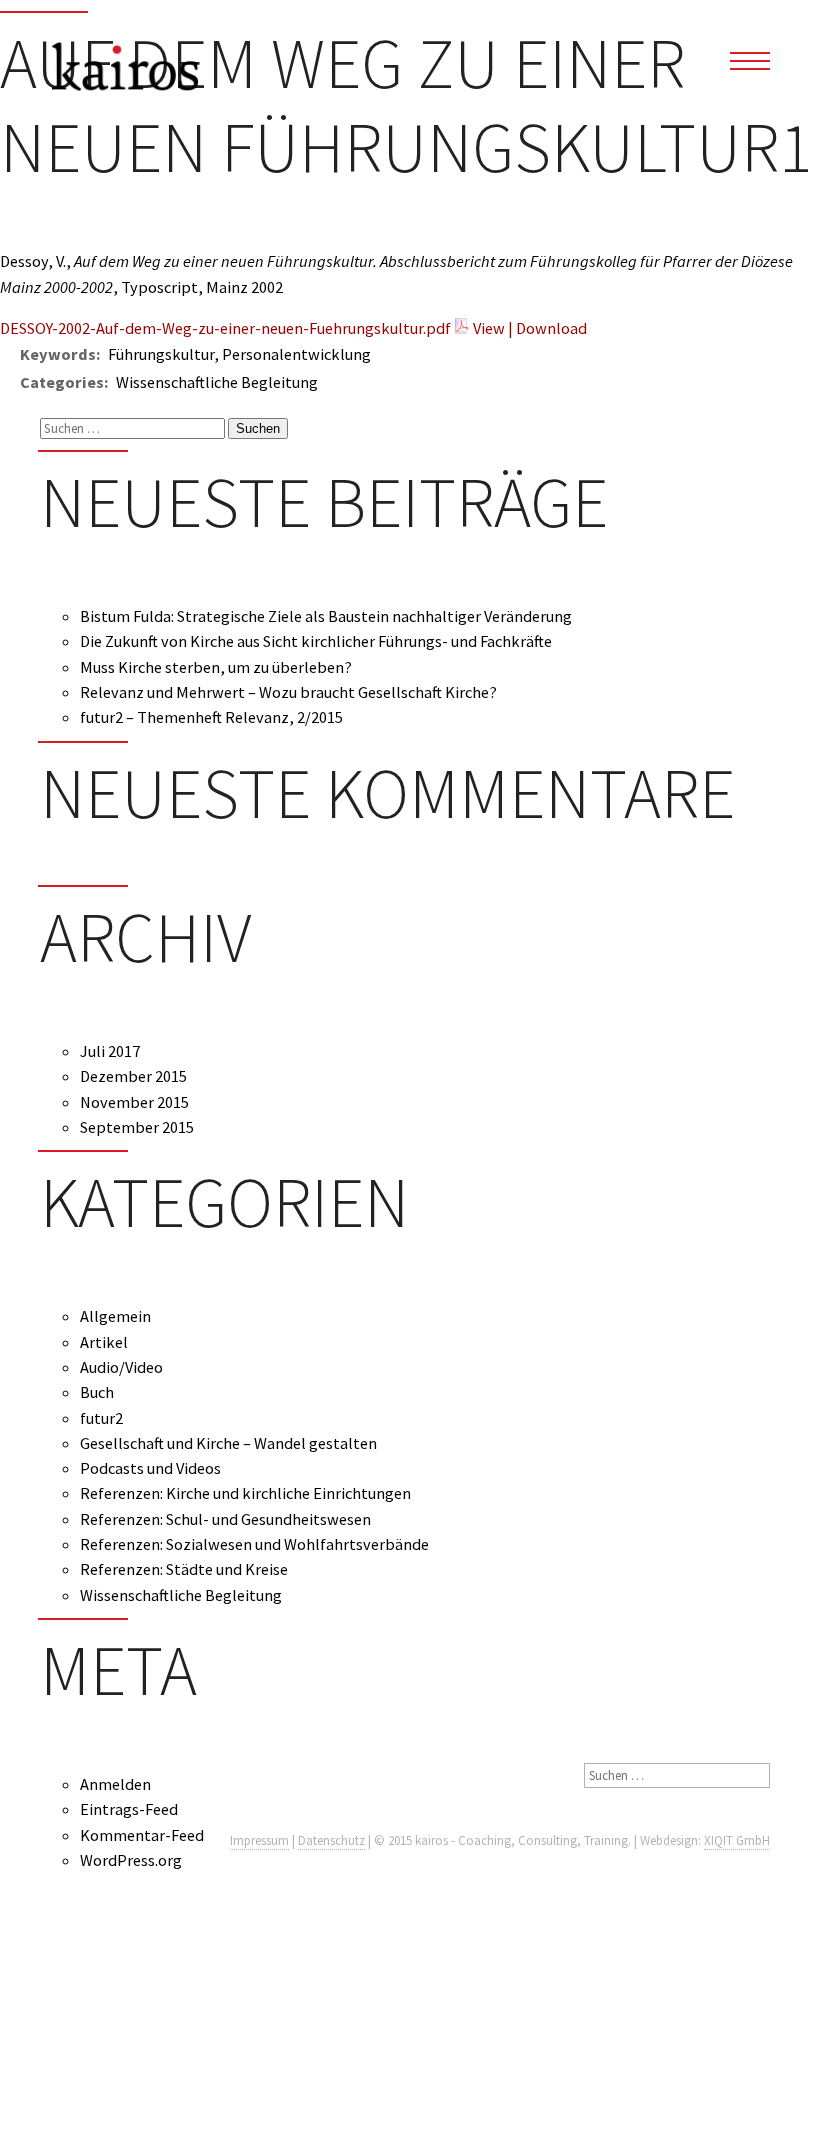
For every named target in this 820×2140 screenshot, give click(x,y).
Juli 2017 (110, 1051)
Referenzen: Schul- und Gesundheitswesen (225, 1519)
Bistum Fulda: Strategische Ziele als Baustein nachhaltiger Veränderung (326, 616)
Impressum (259, 1840)
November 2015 (134, 1102)
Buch (97, 1392)
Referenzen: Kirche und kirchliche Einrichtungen (245, 1493)
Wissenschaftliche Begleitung (181, 1595)
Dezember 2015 (133, 1076)
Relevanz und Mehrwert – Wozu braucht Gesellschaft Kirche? (288, 692)
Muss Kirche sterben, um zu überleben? (216, 667)
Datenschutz (331, 1840)
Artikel (104, 1342)
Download (551, 328)
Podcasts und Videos (150, 1468)
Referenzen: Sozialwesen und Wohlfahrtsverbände (254, 1544)
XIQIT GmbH (737, 1840)
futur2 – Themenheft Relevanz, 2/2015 (211, 717)
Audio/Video (121, 1367)
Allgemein (115, 1316)
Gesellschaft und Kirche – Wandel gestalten (228, 1443)
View (489, 328)
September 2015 (137, 1127)
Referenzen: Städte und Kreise (184, 1569)
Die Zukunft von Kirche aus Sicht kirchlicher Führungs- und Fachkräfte (316, 641)
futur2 (101, 1418)
